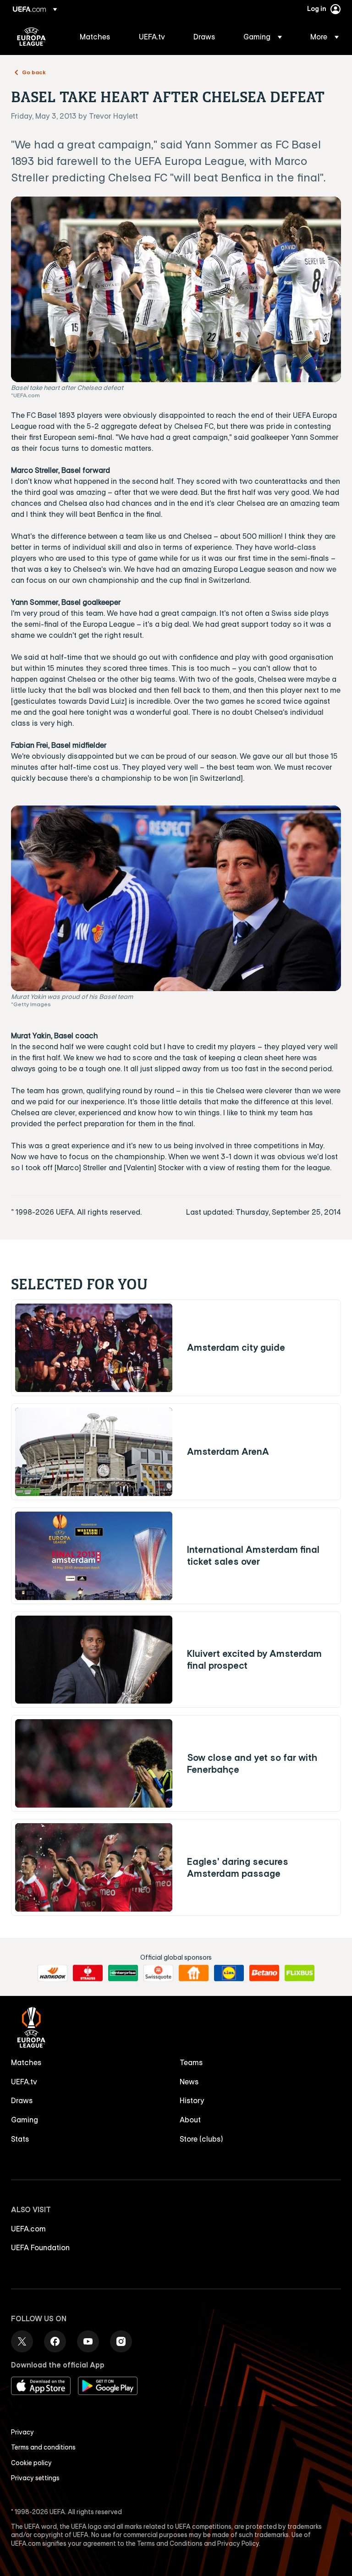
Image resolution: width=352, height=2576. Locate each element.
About (190, 2120)
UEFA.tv (24, 2082)
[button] (263, 37)
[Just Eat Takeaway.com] (194, 1973)
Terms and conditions (43, 2447)
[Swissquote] (158, 1973)
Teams (191, 2062)
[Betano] (264, 1973)
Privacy (22, 2432)
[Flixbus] (300, 1973)
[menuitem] (98, 37)
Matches (26, 2062)
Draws (22, 2100)
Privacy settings (35, 2478)
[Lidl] (229, 1973)
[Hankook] (52, 1973)
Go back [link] (34, 72)
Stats (20, 2139)
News (189, 2082)
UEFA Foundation (40, 2247)
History (192, 2100)
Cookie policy (31, 2463)
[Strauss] (88, 1973)
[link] (95, 37)
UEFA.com (28, 2229)
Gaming (25, 2120)
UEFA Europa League (31, 37)
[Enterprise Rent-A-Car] (123, 1973)
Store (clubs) (201, 2139)
